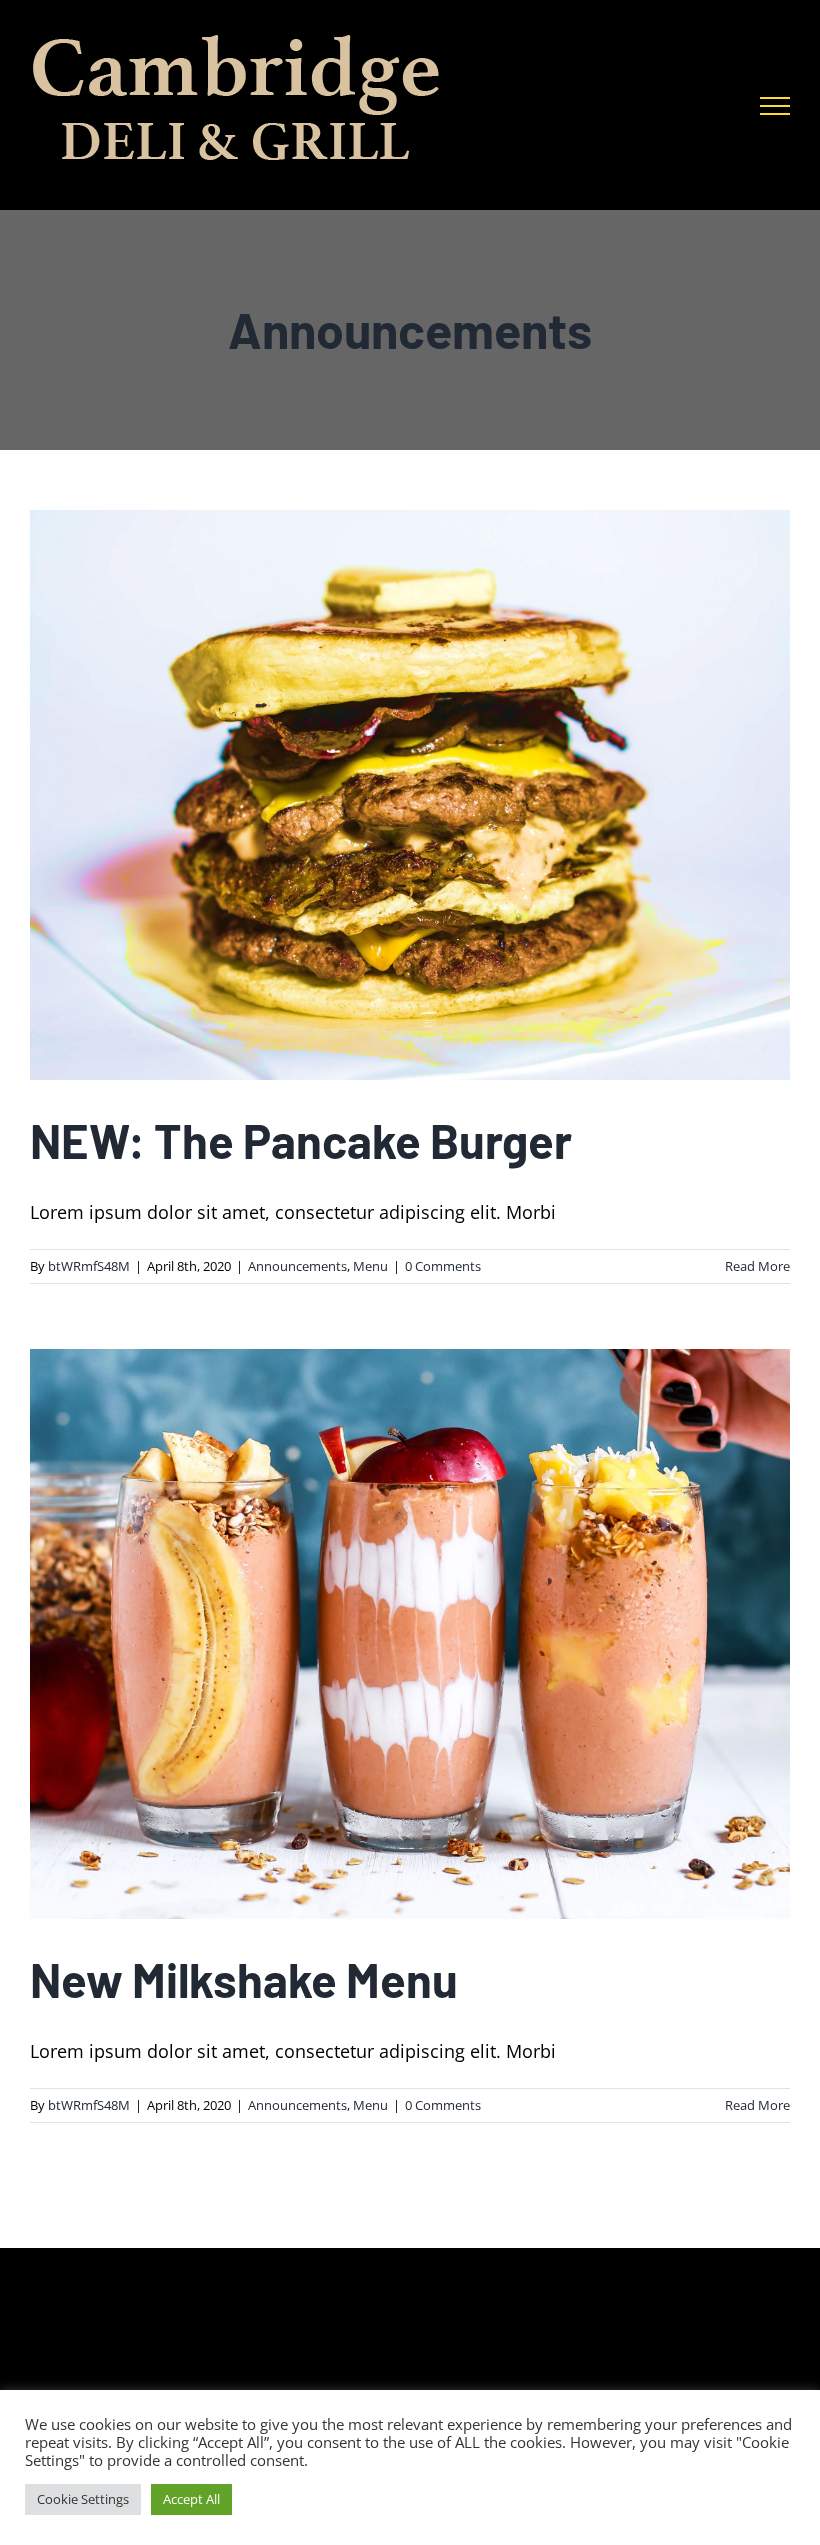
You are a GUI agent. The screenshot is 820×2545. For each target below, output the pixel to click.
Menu (370, 1266)
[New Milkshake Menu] (410, 1634)
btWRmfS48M (89, 1266)
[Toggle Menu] (775, 106)
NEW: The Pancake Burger (301, 1140)
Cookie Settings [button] (83, 2499)
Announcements (297, 1266)
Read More (757, 1266)
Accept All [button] (191, 2499)
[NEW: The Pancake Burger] (410, 795)
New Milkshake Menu (244, 1979)
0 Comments (443, 1266)
